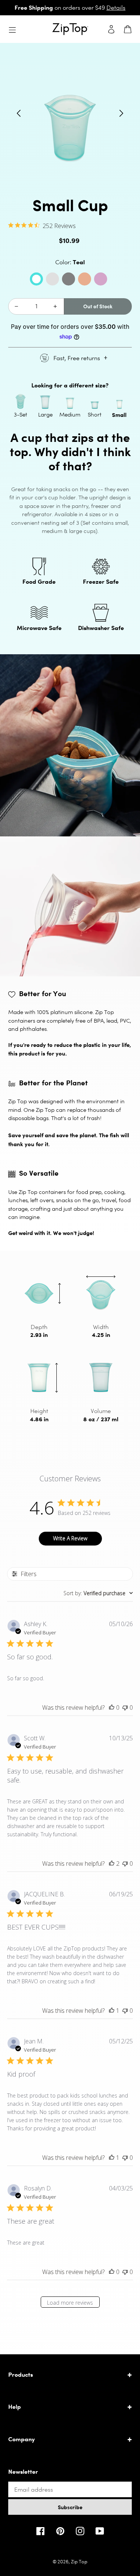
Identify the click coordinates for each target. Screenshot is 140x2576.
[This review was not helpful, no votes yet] (125, 1708)
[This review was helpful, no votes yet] (112, 1708)
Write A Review (70, 1538)
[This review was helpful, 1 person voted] (112, 2011)
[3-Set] (21, 402)
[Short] (95, 402)
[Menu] (14, 29)
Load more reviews (70, 2303)
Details (116, 8)
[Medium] (70, 402)
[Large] (45, 402)
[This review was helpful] (112, 1864)
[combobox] (98, 1593)
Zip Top (79, 2562)
